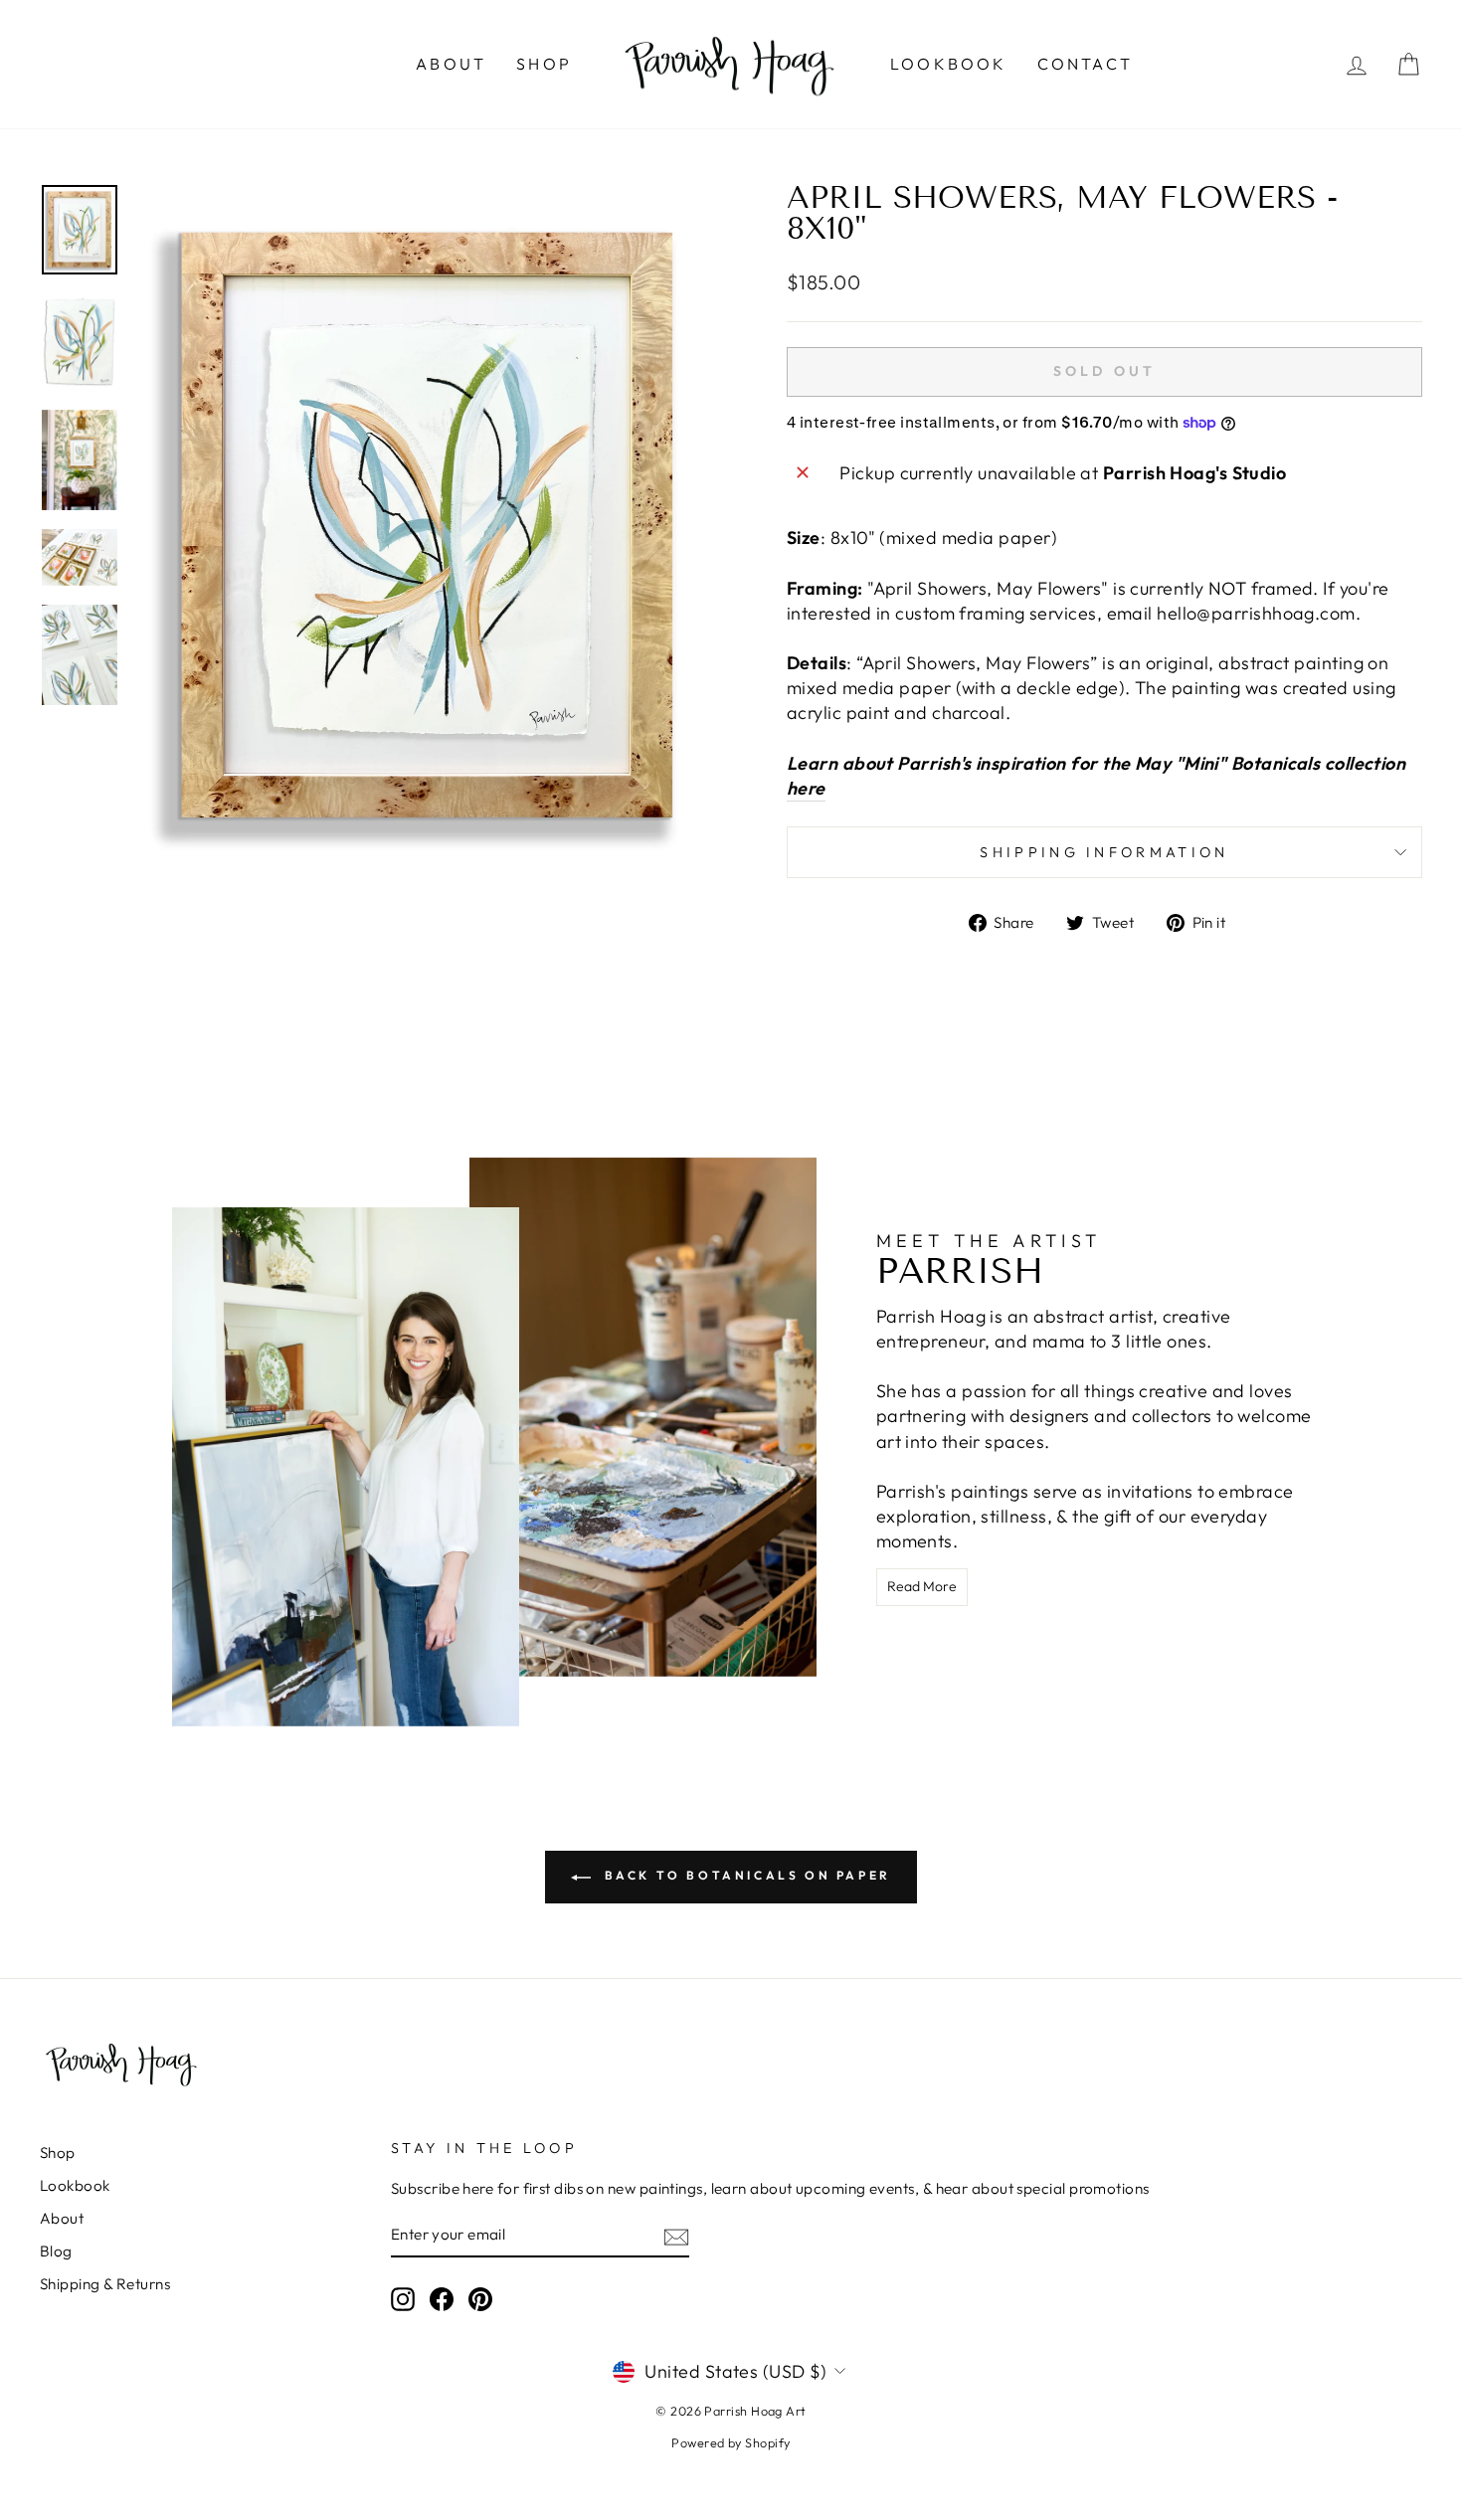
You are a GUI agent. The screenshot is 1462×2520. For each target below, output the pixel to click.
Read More (922, 1586)
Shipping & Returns (105, 2284)
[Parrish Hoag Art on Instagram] (403, 2299)
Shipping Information (1104, 852)
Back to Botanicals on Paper (745, 1875)
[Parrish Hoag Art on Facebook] (442, 2299)
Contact (1085, 64)
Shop (544, 64)
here (806, 788)
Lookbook (949, 64)
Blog (56, 2251)
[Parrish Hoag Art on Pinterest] (480, 2299)
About (451, 64)
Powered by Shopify (731, 2442)
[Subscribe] (676, 2235)
